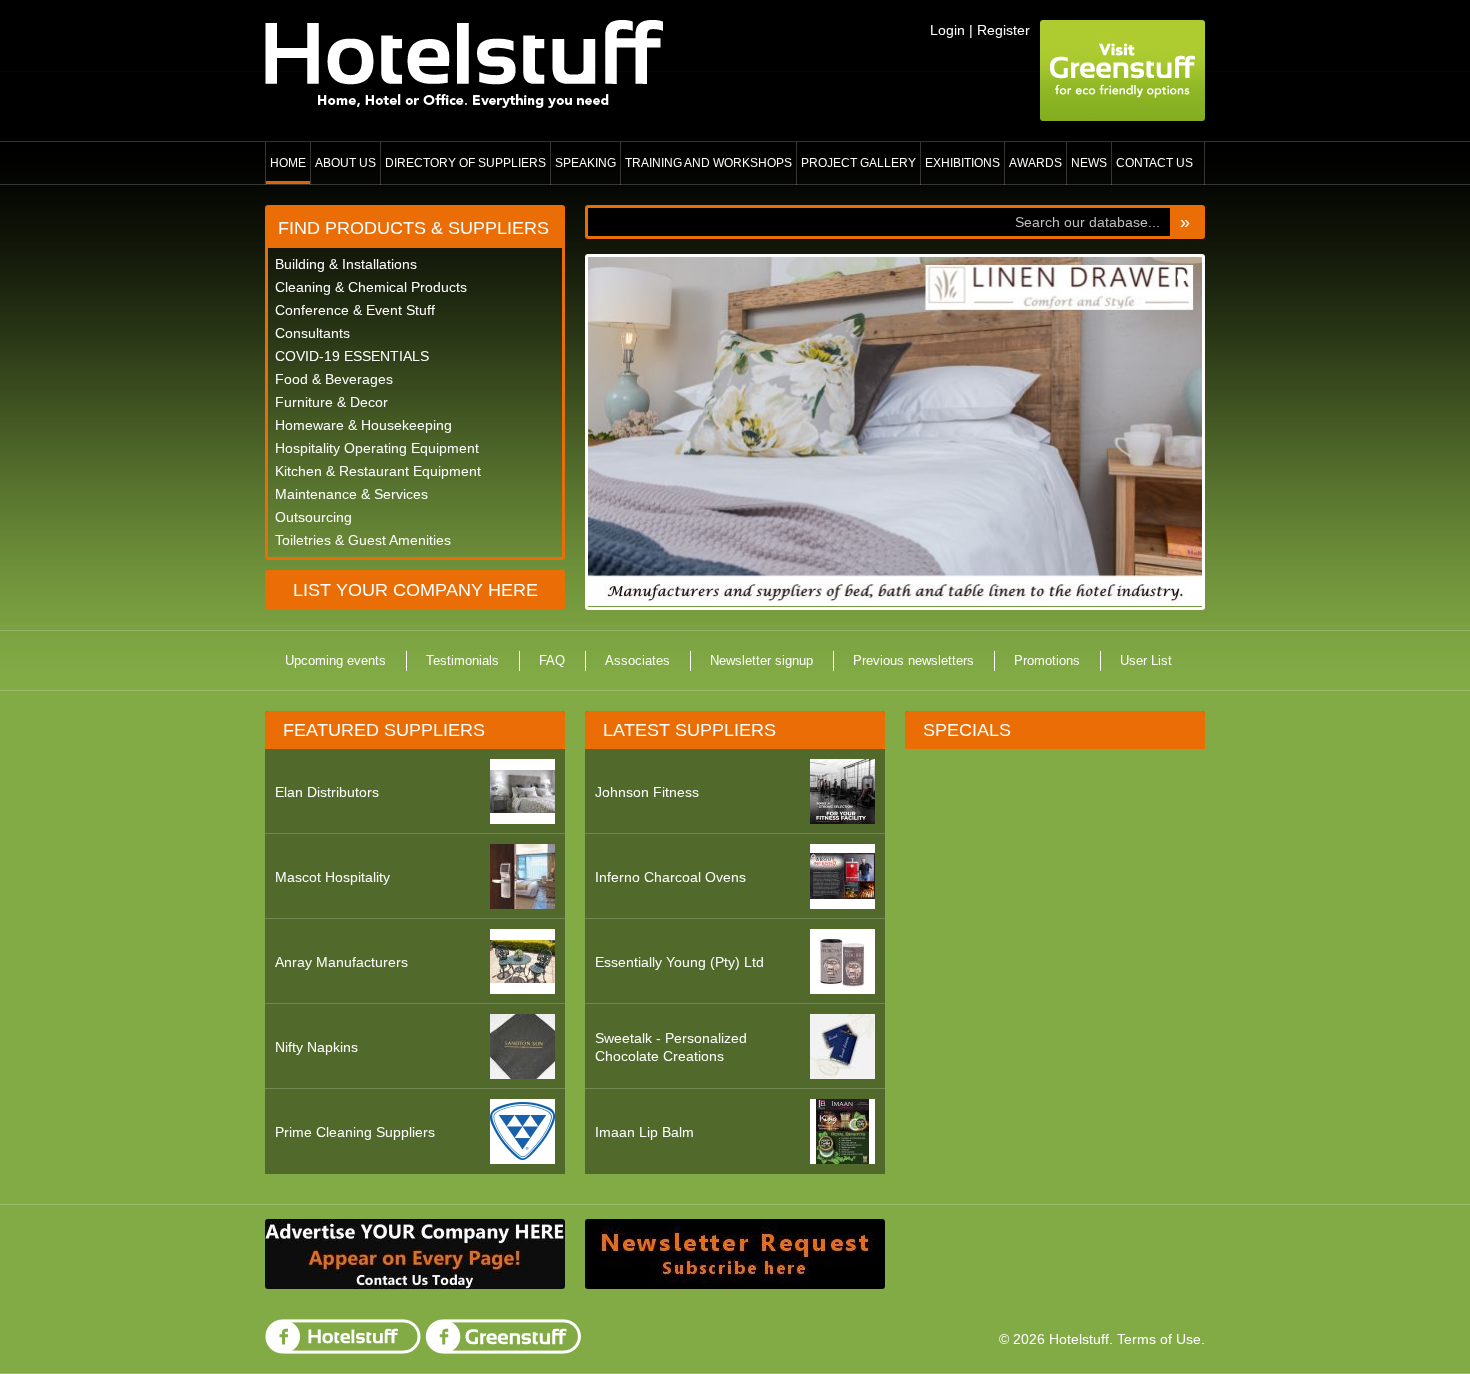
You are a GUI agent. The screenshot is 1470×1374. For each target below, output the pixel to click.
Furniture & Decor (331, 402)
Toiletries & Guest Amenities (363, 540)
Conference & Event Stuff (355, 310)
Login (947, 30)
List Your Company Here (415, 590)
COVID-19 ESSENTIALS (352, 356)
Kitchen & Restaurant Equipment (378, 471)
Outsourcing (313, 517)
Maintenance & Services (351, 494)
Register (1003, 30)
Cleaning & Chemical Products (371, 287)
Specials (967, 730)
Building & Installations (346, 264)
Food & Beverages (334, 379)
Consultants (312, 333)
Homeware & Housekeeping (363, 425)
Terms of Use (1159, 1339)
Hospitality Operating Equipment (377, 448)
